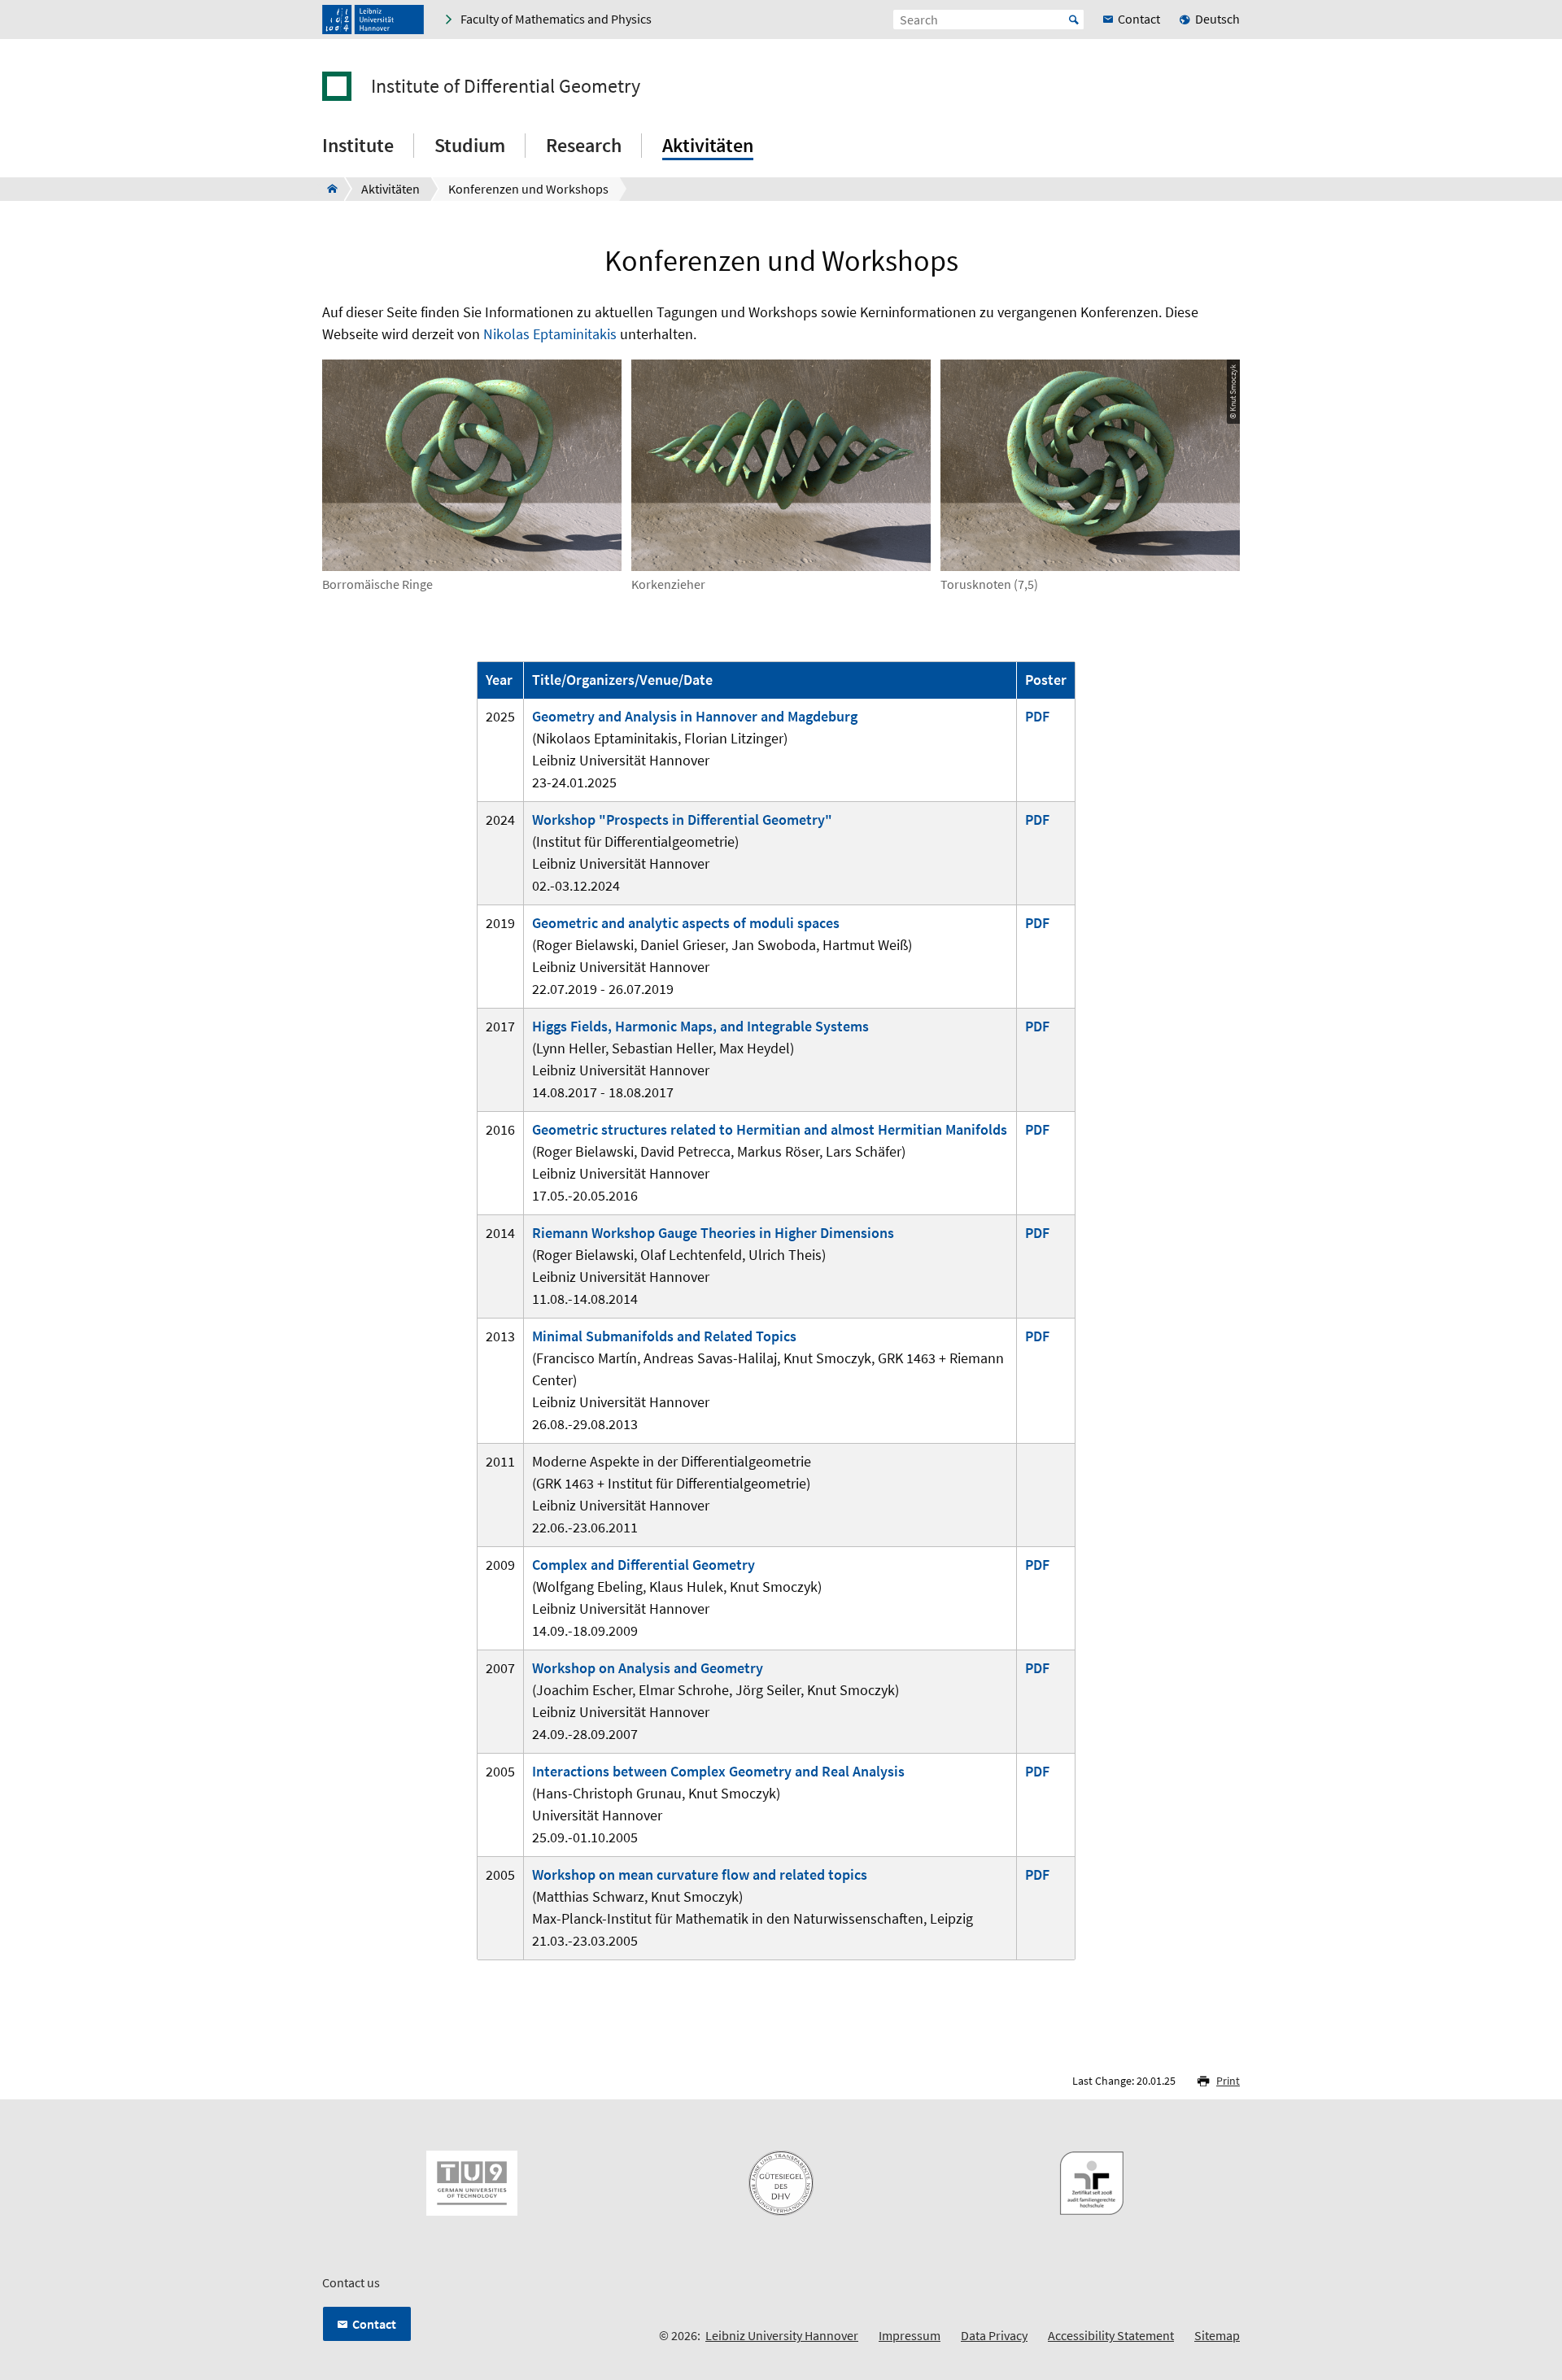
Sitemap (1217, 2335)
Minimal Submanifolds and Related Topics (664, 1336)
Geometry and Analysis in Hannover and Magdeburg (695, 716)
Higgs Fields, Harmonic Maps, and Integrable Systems (700, 1026)
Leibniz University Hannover (782, 2335)
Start (1074, 20)
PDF (1037, 716)
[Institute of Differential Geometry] (327, 189)
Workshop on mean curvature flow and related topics (700, 1874)
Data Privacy (994, 2335)
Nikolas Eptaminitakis (550, 334)
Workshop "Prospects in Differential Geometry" (682, 819)
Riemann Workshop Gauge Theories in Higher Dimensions (713, 1233)
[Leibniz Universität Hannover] (373, 20)
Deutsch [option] (1217, 19)
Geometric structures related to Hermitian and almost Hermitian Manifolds (770, 1129)
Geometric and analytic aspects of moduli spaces (686, 923)
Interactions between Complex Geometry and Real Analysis (718, 1771)
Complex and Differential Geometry (644, 1565)
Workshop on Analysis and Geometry (648, 1668)
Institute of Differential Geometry (506, 86)
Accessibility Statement (1111, 2335)
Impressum (910, 2335)
